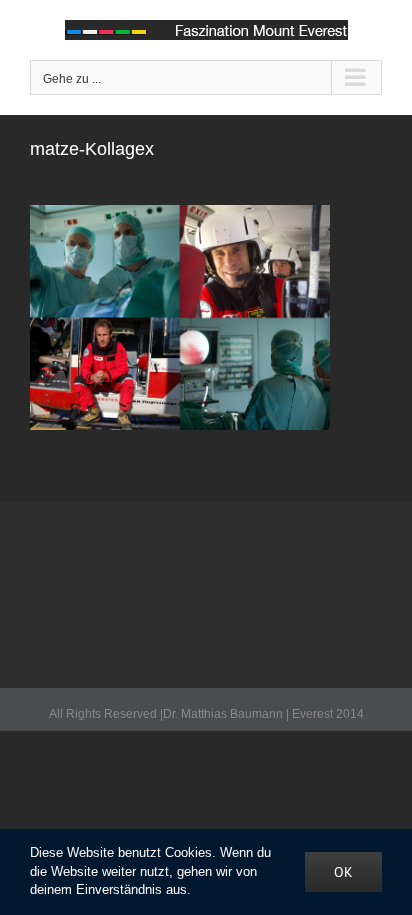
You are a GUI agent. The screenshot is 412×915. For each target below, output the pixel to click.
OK (343, 872)
